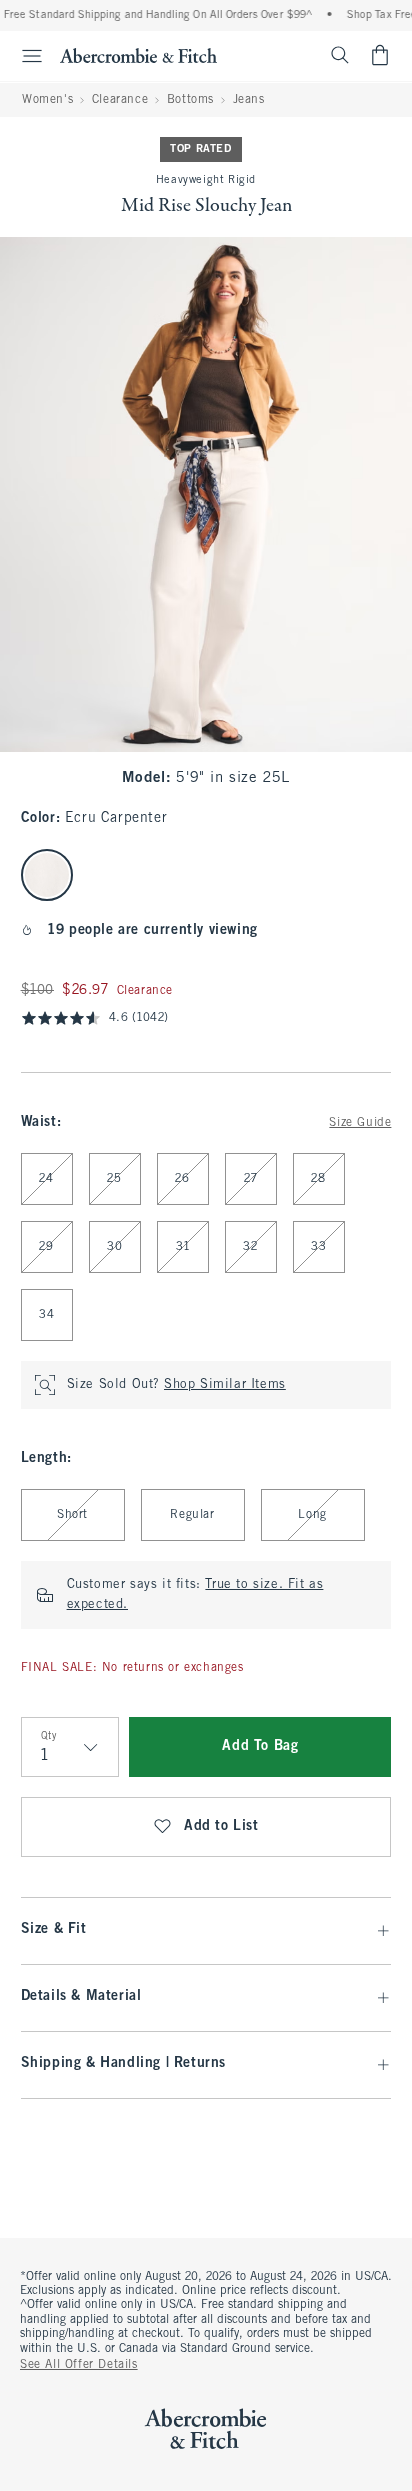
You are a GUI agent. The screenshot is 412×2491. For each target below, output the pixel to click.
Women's (47, 100)
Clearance (120, 100)
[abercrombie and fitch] (138, 55)
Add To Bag (260, 1746)
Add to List (221, 1826)
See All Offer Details (79, 2365)
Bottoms (190, 100)
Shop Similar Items (225, 1385)
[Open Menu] (24, 56)
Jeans (249, 100)
